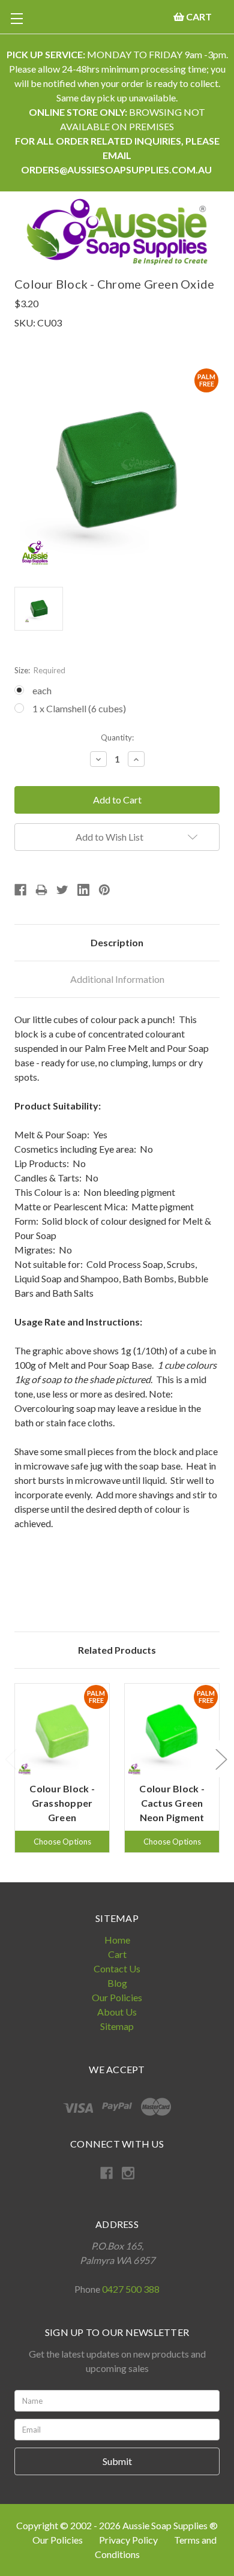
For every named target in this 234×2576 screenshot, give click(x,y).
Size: (40, 670)
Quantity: (117, 737)
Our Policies (117, 1997)
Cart (117, 1954)
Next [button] (221, 1759)
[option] (62, 1768)
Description (117, 942)
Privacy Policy (129, 2540)
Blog (117, 1983)
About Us (117, 2012)
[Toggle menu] (16, 18)
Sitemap (117, 2026)
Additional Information (117, 979)
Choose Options (62, 1842)
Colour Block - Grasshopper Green (62, 1803)
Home (117, 1940)
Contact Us (117, 1968)
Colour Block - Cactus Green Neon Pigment (172, 1803)
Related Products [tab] (117, 1650)
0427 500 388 (131, 2289)
